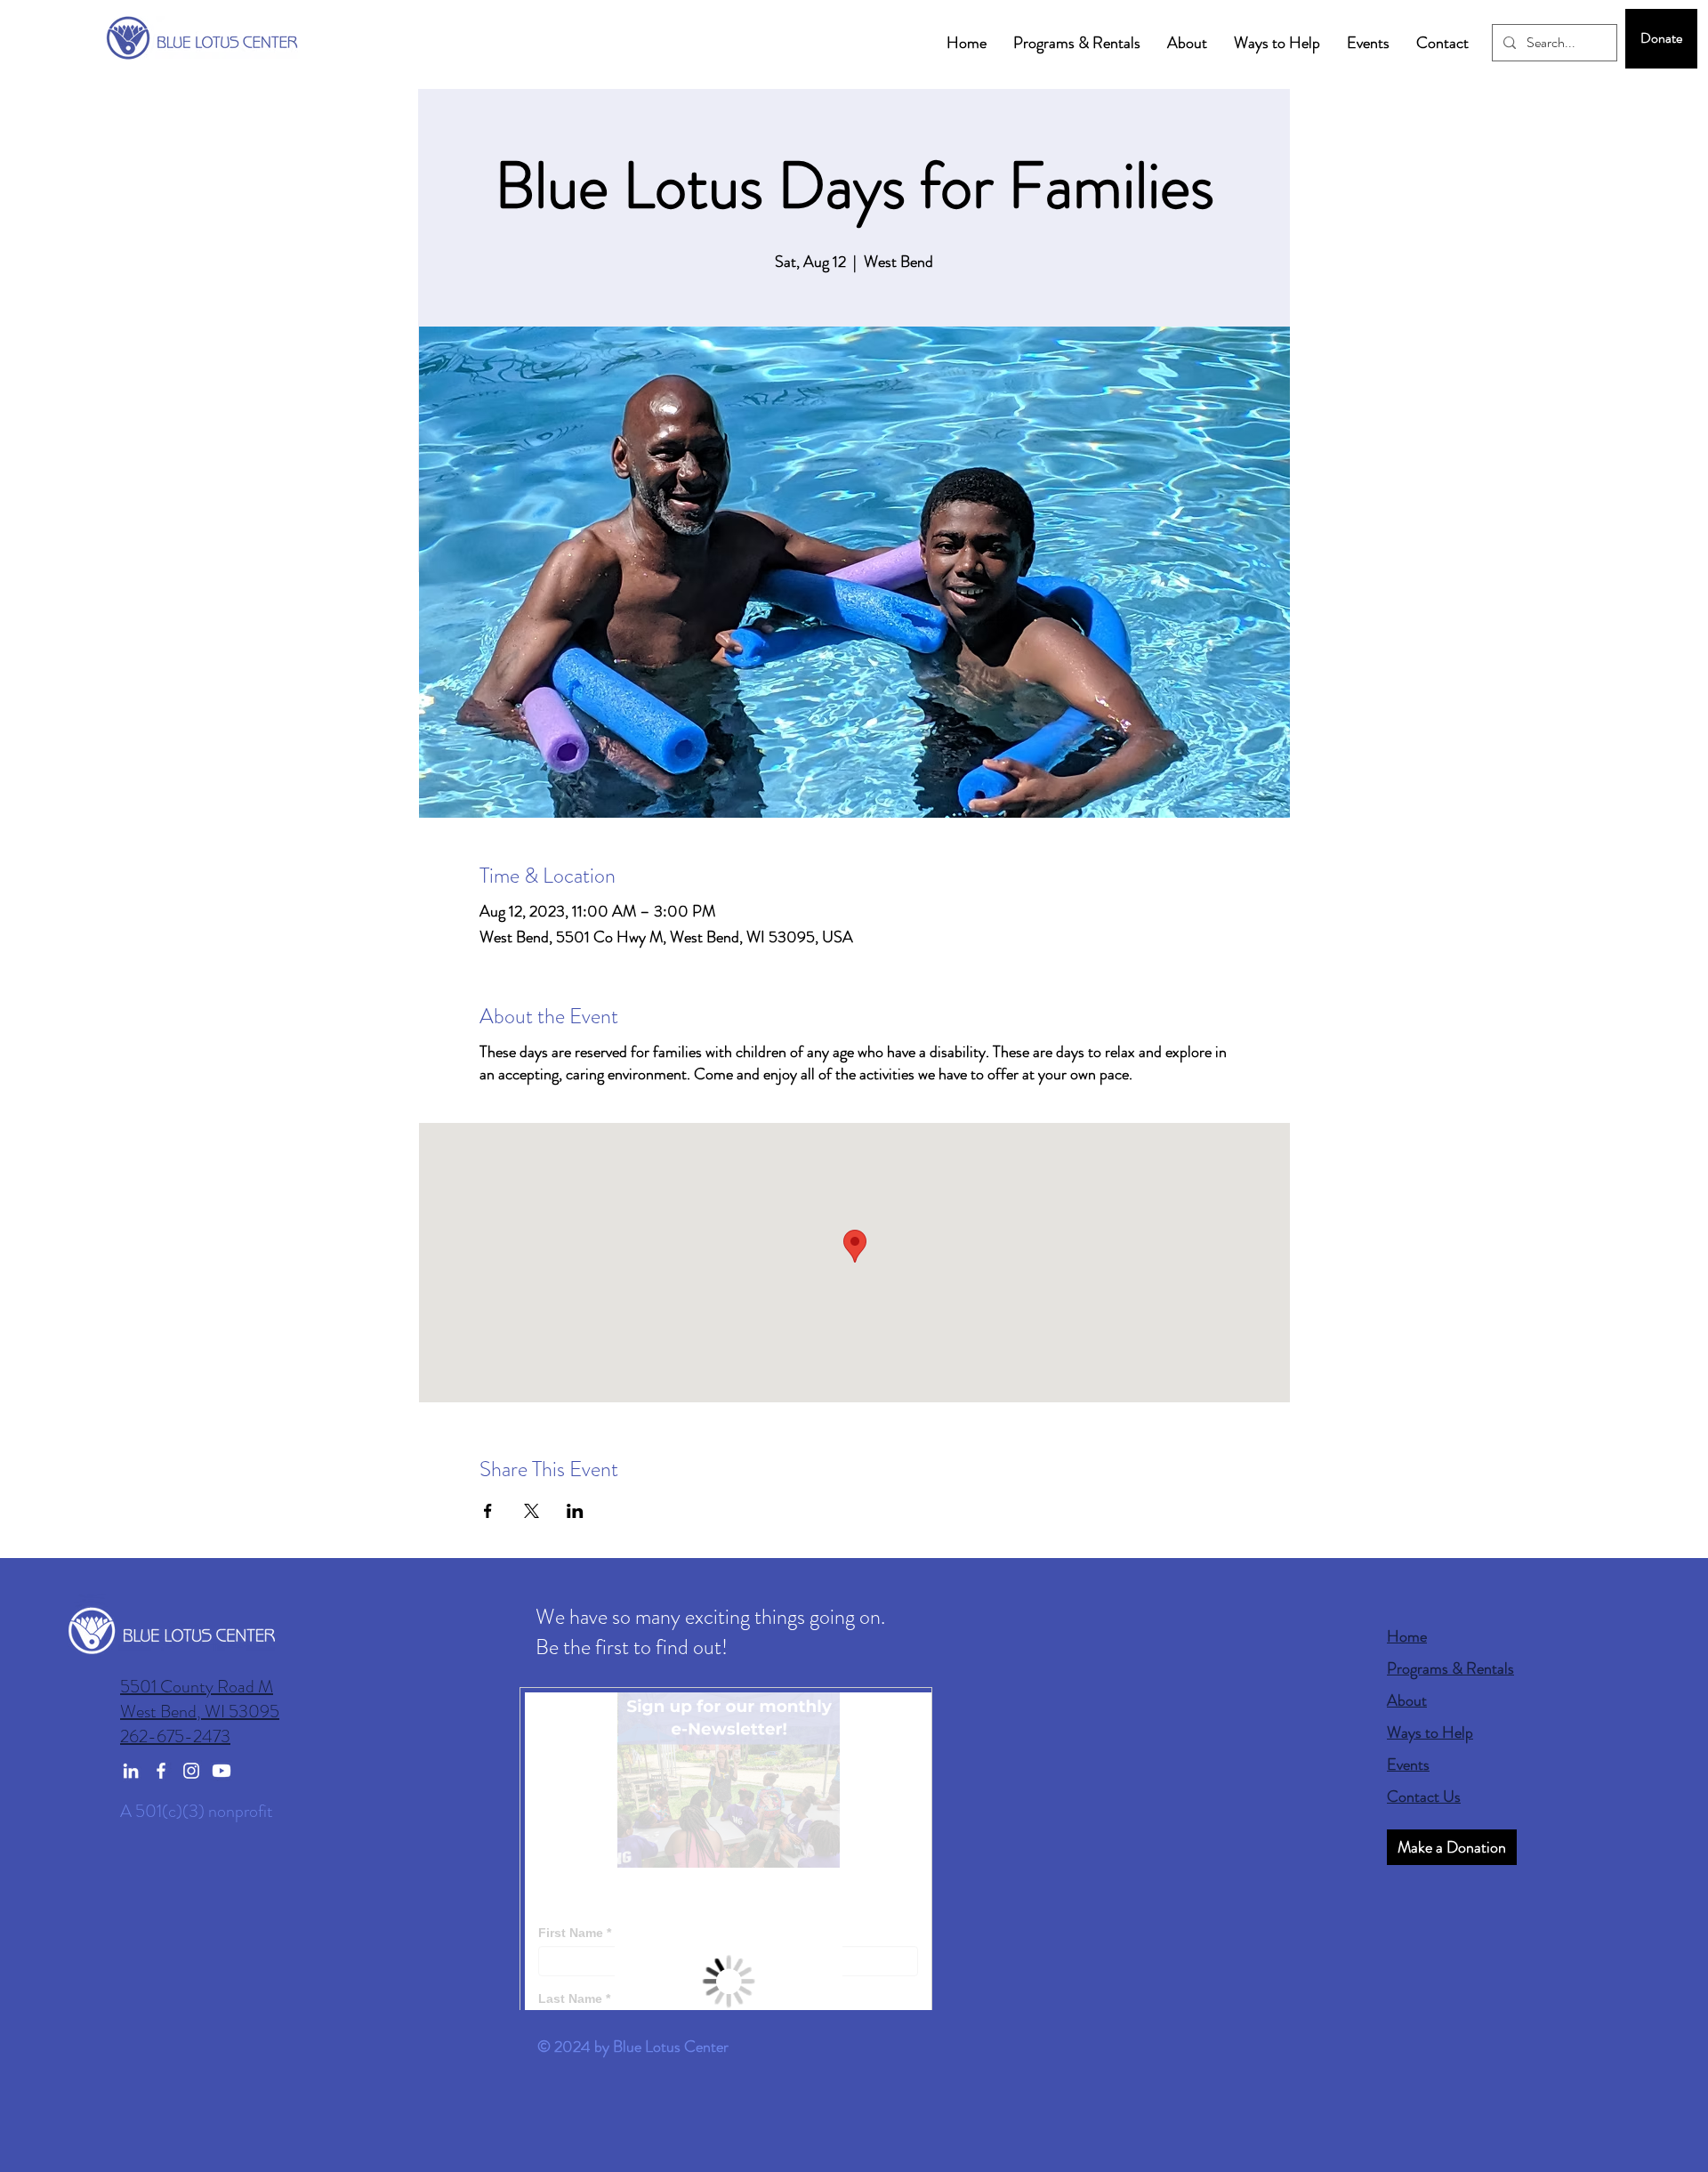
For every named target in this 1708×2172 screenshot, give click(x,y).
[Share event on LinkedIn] (575, 1511)
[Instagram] (191, 1771)
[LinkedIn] (131, 1771)
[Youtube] (222, 1771)
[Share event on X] (532, 1511)
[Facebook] (161, 1771)
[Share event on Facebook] (488, 1511)
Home (1407, 1636)
